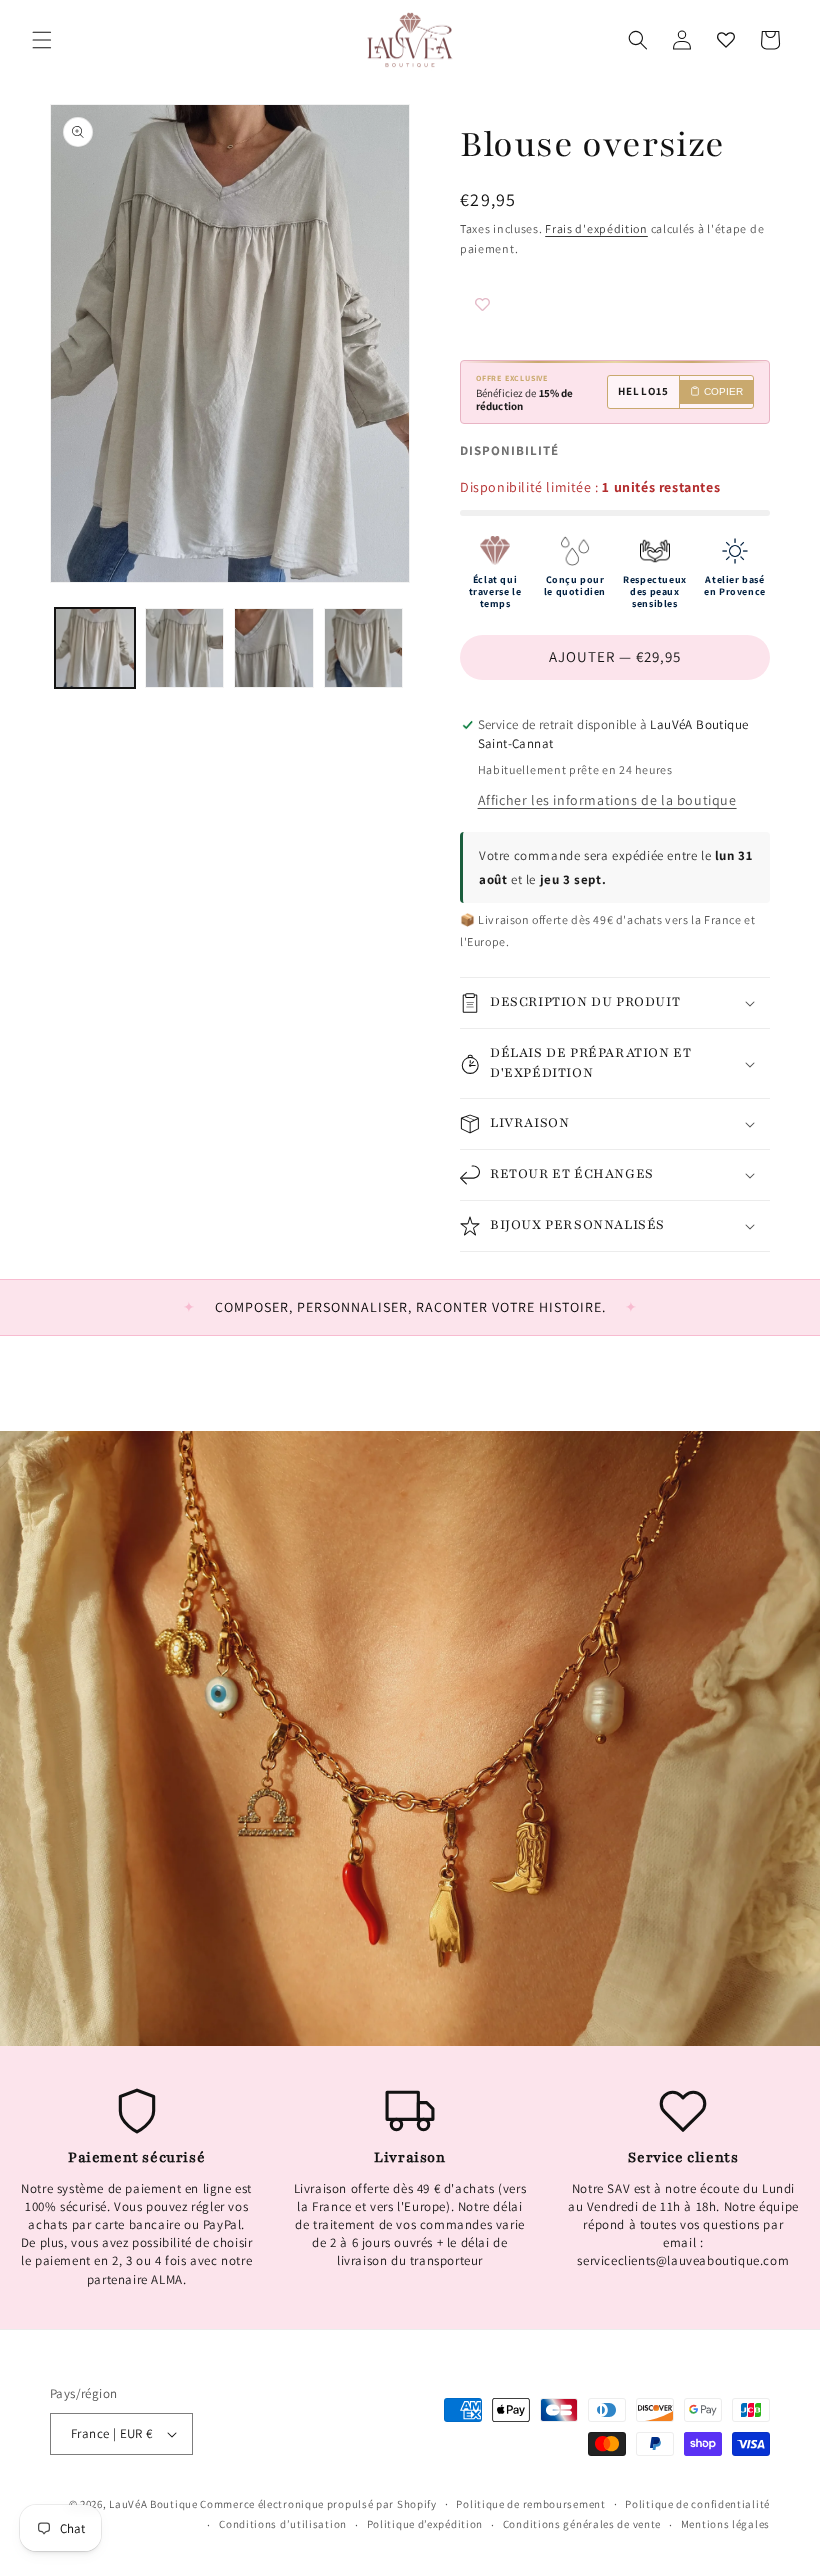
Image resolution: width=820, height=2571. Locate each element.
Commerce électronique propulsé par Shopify (318, 2504)
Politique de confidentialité (697, 2504)
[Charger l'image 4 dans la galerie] (364, 648)
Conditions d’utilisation (283, 2524)
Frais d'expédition (596, 228)
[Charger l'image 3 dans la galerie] (274, 648)
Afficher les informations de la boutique (607, 800)
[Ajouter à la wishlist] (520, 307)
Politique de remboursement (530, 2504)
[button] (42, 40)
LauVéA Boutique (153, 2504)
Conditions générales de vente (582, 2524)
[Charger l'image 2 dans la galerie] (185, 648)
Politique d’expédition (425, 2524)
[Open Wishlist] (726, 40)
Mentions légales (725, 2524)
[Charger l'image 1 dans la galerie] (95, 648)
